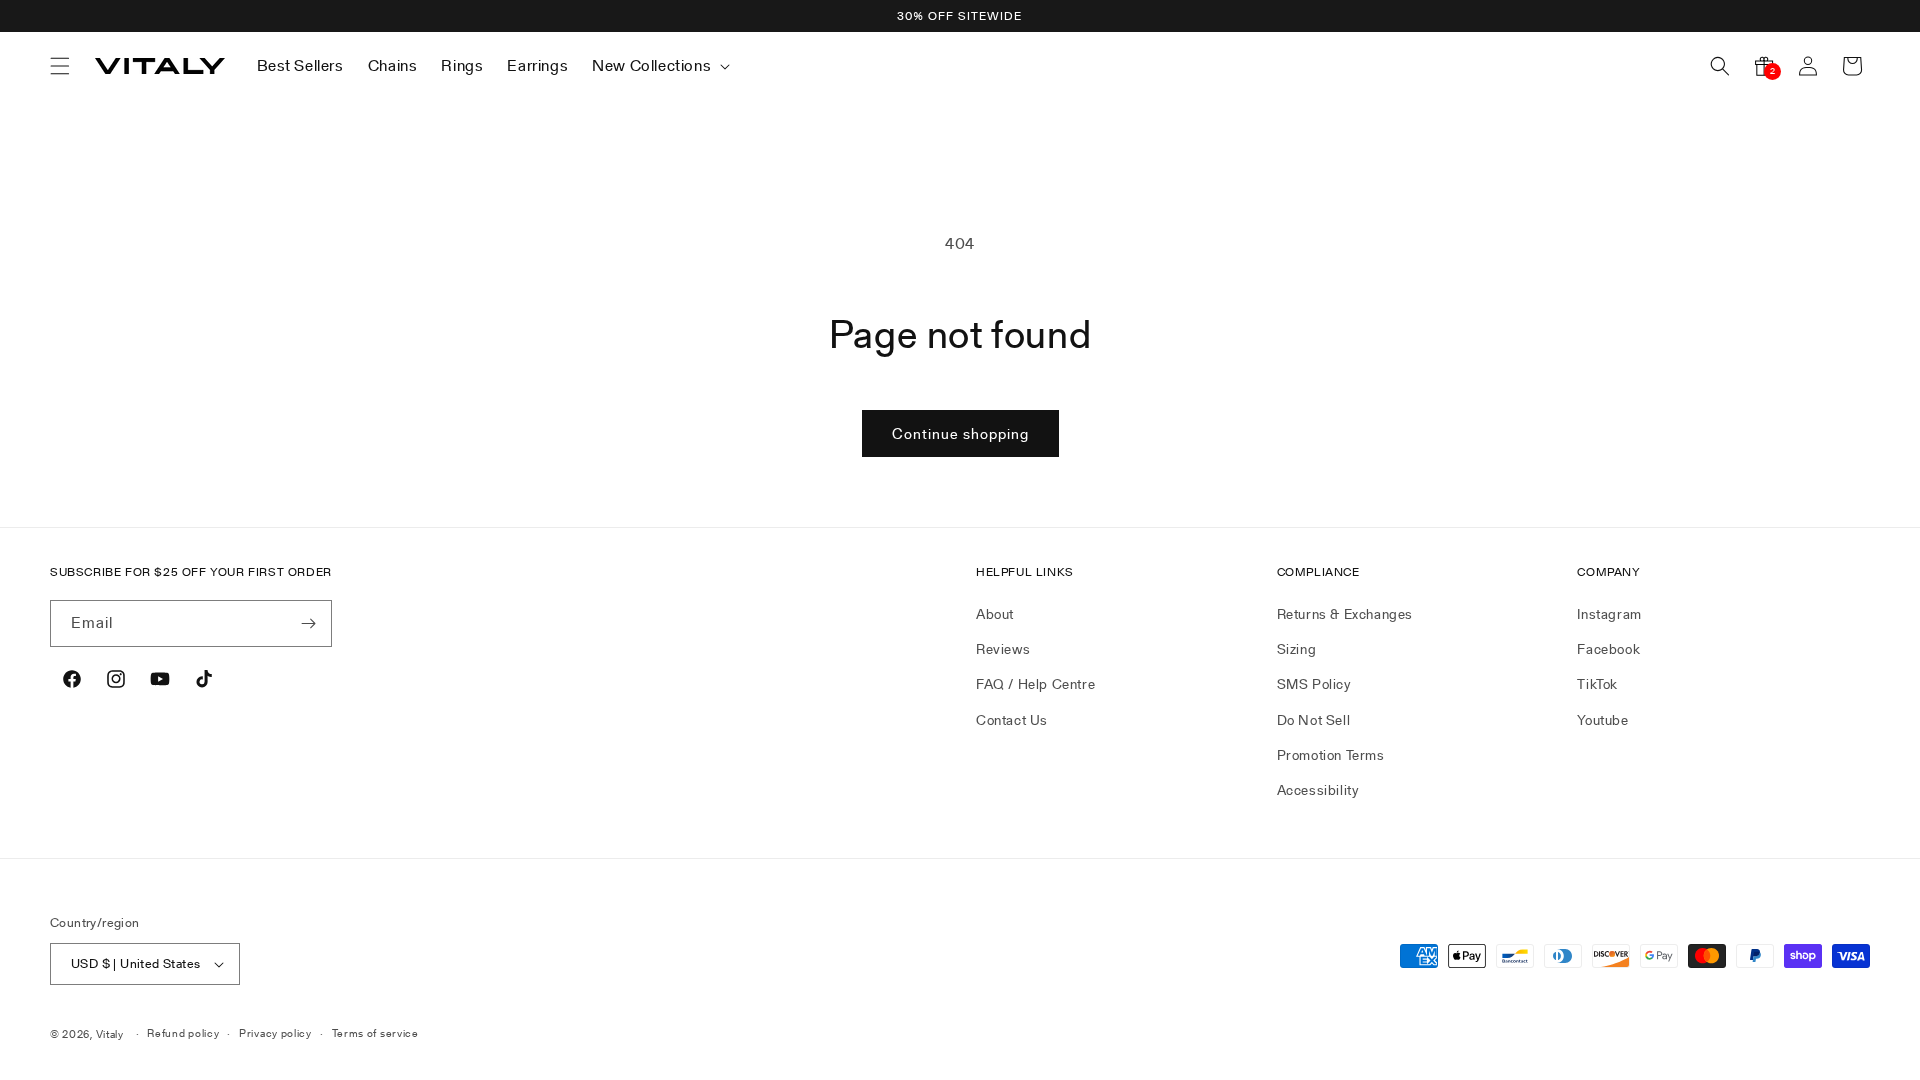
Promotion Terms (1331, 755)
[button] (60, 66)
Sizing (1297, 649)
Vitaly (110, 1034)
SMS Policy (1314, 684)
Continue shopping (960, 433)
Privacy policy (275, 1033)
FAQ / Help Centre (1035, 684)
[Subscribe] (309, 623)
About (995, 614)
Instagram (1609, 614)
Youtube (1602, 720)
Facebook (1608, 649)
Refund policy (183, 1033)
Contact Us (1012, 720)
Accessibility (1318, 790)
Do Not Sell (1314, 720)
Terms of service (375, 1033)
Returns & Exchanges (1345, 614)
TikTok (1597, 684)
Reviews (1003, 649)
